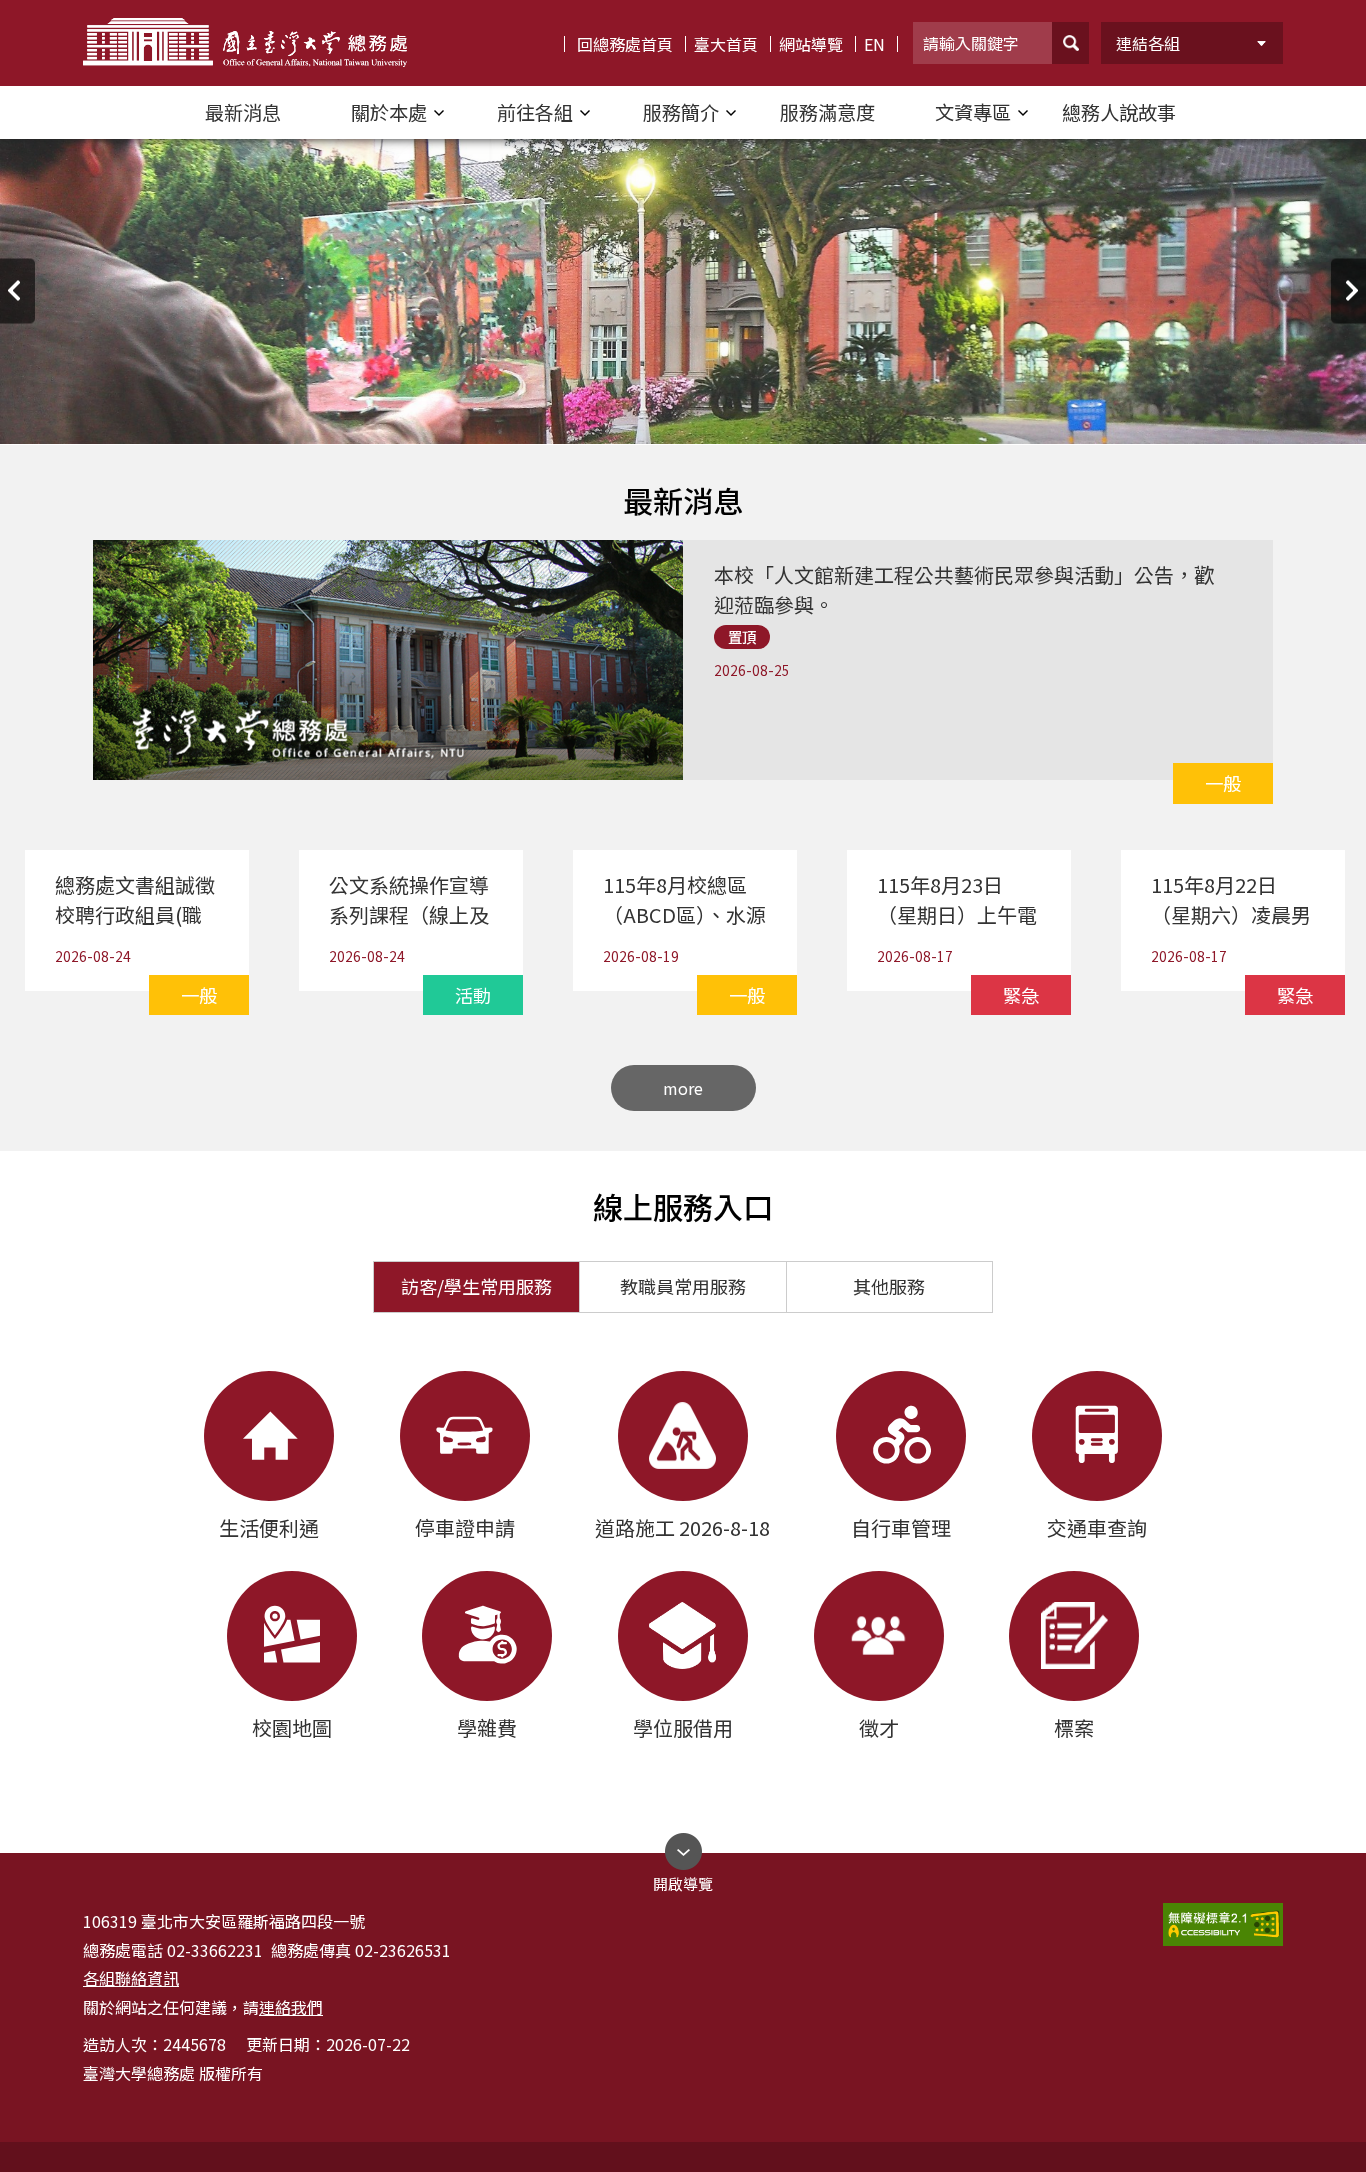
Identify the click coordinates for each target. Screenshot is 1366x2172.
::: (19, 8)
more (683, 1088)
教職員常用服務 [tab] (683, 1286)
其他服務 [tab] (889, 1286)
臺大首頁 (726, 44)
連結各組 (1148, 43)
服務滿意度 (827, 112)
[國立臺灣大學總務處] (245, 43)
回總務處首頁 (625, 44)
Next (1348, 290)
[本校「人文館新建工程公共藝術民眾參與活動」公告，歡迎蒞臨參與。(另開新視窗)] (972, 548)
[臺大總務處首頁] (683, 290)
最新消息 (243, 112)
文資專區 (973, 112)
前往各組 (535, 112)
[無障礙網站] (1223, 1924)
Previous (17, 290)
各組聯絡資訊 (131, 1978)
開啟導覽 (683, 1878)
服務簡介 (681, 112)
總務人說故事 (1119, 112)
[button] (1070, 43)
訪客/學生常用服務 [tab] (476, 1286)
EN (874, 44)
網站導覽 (811, 44)
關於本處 (389, 112)
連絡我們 (291, 2007)
